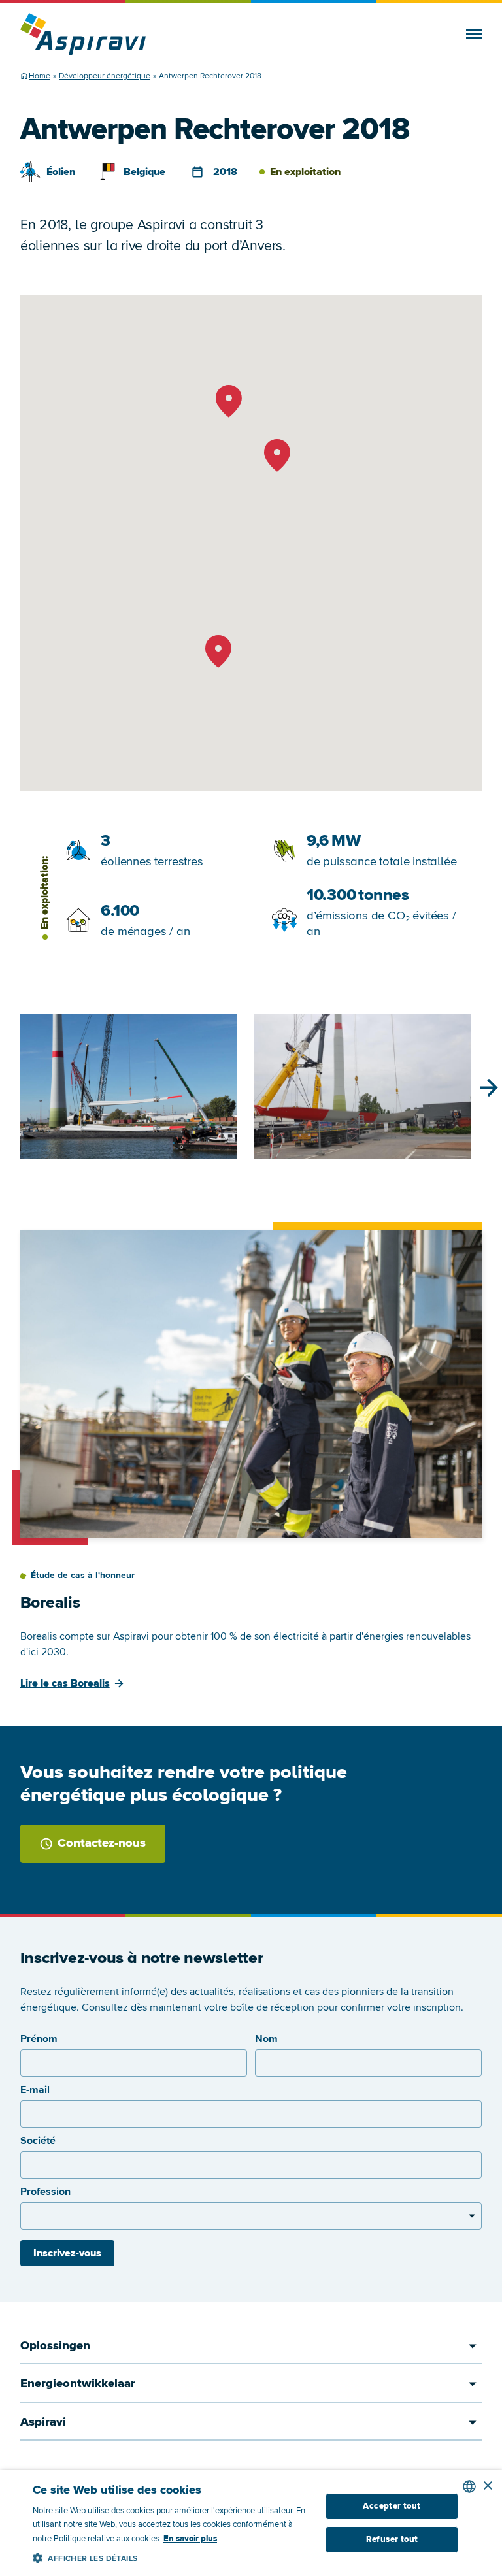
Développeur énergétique (105, 76)
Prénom (39, 2039)
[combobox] (469, 2486)
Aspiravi (43, 2422)
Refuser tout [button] (392, 2539)
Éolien (61, 172)
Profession (45, 2192)
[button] (173, 2556)
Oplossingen (55, 2346)
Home (40, 76)
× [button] (487, 2486)
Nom (266, 2039)
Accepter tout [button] (392, 2506)
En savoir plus (190, 2539)
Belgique (144, 172)
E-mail (35, 2090)
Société (38, 2141)
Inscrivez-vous (67, 2253)
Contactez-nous (102, 1843)
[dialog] (251, 2523)
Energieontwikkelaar (78, 2384)
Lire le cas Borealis (65, 1683)
